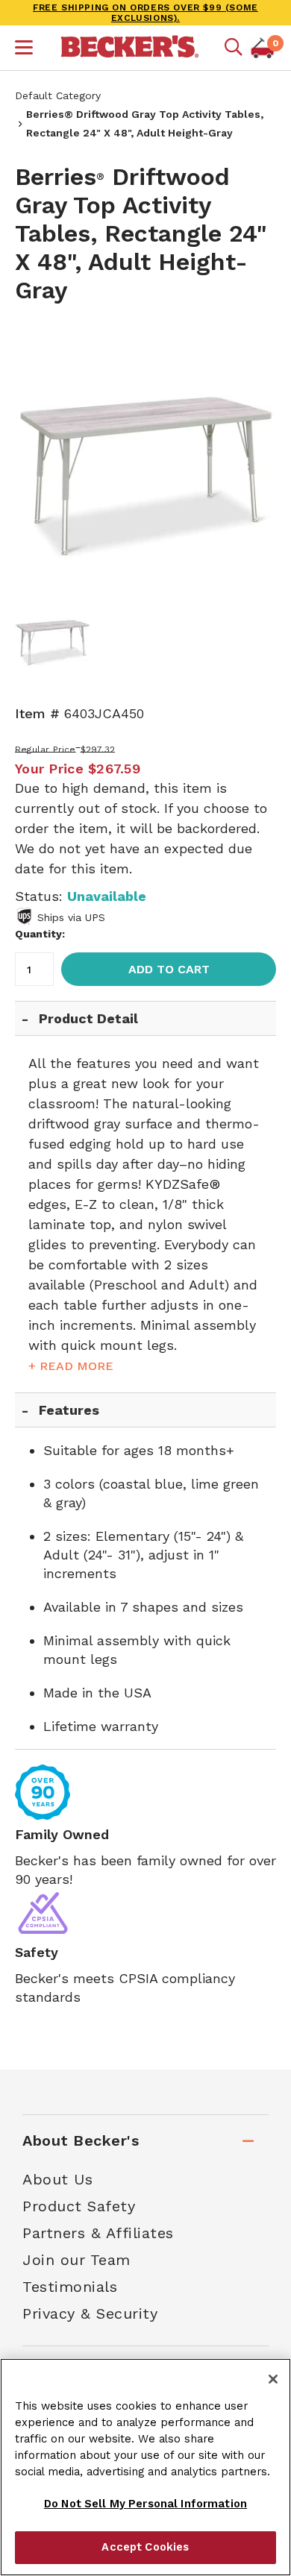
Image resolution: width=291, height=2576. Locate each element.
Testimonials (70, 2287)
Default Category (58, 95)
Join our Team (76, 2260)
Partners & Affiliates (98, 2233)
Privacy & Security (90, 2313)
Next (254, 453)
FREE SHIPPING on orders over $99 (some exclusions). (145, 13)
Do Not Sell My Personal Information (145, 2504)
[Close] (273, 2379)
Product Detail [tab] (88, 1018)
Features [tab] (69, 1410)
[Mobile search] (234, 48)
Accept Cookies (145, 2547)
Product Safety (79, 2206)
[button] (24, 49)
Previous (37, 453)
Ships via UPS (71, 917)
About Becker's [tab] (81, 2140)
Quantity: (40, 934)
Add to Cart (169, 969)
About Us (57, 2179)
